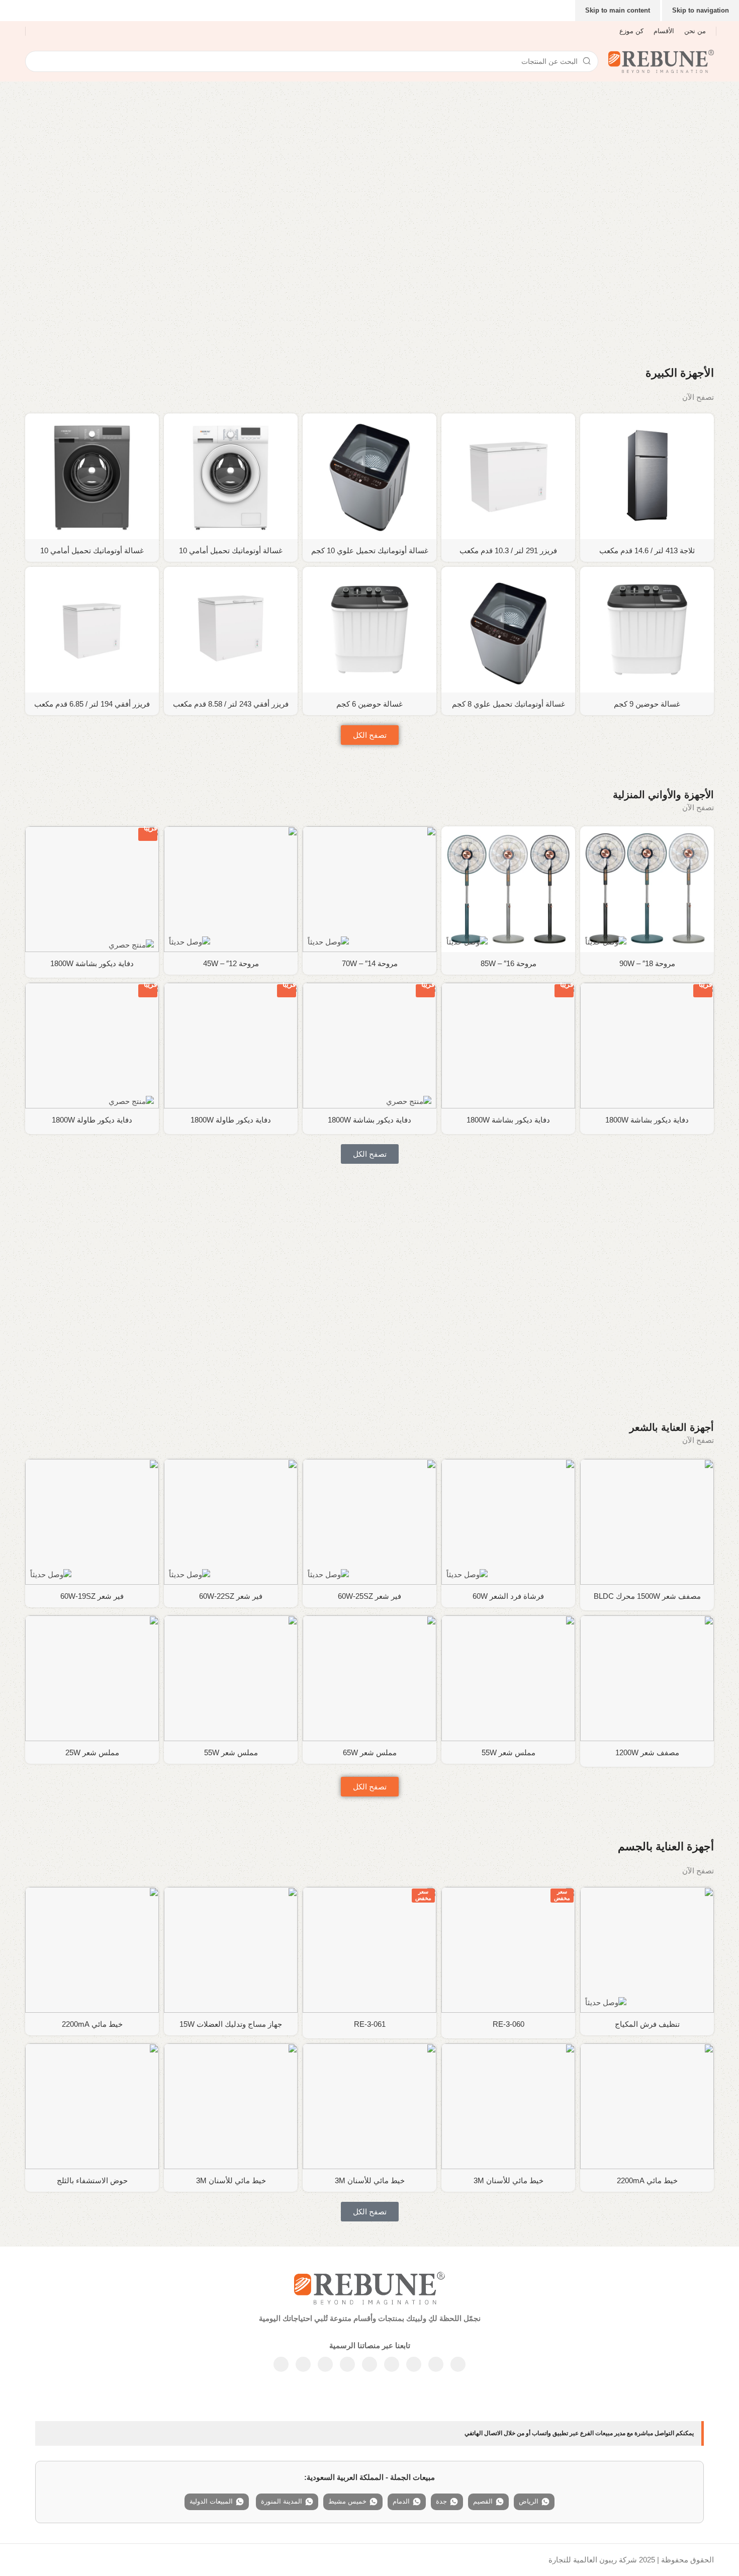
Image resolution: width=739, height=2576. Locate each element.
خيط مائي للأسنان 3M (509, 2180)
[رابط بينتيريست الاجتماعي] (369, 2364)
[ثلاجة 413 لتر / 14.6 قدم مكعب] (647, 476)
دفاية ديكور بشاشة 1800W (92, 963)
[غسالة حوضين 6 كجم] (369, 630)
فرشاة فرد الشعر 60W (508, 1596)
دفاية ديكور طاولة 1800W (231, 1120)
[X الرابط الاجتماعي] (436, 2364)
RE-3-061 (370, 2024)
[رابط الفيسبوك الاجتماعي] (458, 2364)
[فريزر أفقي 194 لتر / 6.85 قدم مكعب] (92, 630)
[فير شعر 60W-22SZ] (231, 1522)
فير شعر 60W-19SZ (92, 1596)
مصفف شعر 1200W (647, 1752)
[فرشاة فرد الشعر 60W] (508, 1522)
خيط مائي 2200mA (92, 2024)
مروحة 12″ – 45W (231, 963)
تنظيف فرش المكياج (647, 2024)
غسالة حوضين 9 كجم (647, 704)
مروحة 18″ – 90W (647, 963)
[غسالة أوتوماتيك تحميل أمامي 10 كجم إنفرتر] (231, 476)
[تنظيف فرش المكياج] (647, 1950)
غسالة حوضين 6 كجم (369, 704)
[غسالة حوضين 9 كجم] (647, 630)
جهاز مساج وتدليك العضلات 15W (231, 2024)
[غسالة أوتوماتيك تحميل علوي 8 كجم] (508, 630)
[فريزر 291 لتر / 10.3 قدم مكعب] (508, 476)
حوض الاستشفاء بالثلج (92, 2180)
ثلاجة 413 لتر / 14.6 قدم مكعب (647, 550)
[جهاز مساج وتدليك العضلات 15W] (231, 1950)
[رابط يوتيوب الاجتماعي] (392, 2364)
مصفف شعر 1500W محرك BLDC (647, 1596)
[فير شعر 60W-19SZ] (92, 1522)
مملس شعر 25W (92, 1752)
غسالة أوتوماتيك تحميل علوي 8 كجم (509, 704)
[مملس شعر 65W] (369, 1678)
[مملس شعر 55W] (508, 1678)
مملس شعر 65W (370, 1752)
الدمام (401, 2501)
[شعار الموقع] (661, 61)
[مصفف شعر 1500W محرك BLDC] (647, 1522)
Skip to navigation (701, 10)
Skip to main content (618, 10)
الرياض (529, 2501)
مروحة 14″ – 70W (370, 963)
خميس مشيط (347, 2501)
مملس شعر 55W (509, 1752)
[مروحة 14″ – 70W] (369, 889)
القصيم (483, 2501)
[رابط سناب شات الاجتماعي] (303, 2364)
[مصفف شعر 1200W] (647, 1678)
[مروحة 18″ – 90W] (647, 889)
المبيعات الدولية (211, 2501)
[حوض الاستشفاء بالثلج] (92, 2106)
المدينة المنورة (282, 2501)
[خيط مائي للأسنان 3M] (508, 2106)
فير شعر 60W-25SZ (369, 1596)
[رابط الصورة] (369, 2287)
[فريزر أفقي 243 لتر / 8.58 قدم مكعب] (231, 630)
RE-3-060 (509, 2024)
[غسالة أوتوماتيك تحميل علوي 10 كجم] (369, 476)
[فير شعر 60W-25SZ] (369, 1522)
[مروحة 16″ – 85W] (508, 889)
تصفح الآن (698, 397)
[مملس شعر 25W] (92, 1678)
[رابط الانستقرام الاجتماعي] (414, 2364)
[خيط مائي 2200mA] (92, 1950)
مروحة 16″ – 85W (509, 963)
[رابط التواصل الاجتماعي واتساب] (347, 2364)
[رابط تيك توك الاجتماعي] (281, 2364)
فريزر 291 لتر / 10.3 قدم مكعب (508, 550)
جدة (441, 2501)
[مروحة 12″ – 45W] (231, 889)
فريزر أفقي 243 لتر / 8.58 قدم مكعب (231, 704)
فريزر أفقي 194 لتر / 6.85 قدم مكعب (92, 704)
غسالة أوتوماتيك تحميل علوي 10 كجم (370, 550)
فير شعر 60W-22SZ (231, 1596)
